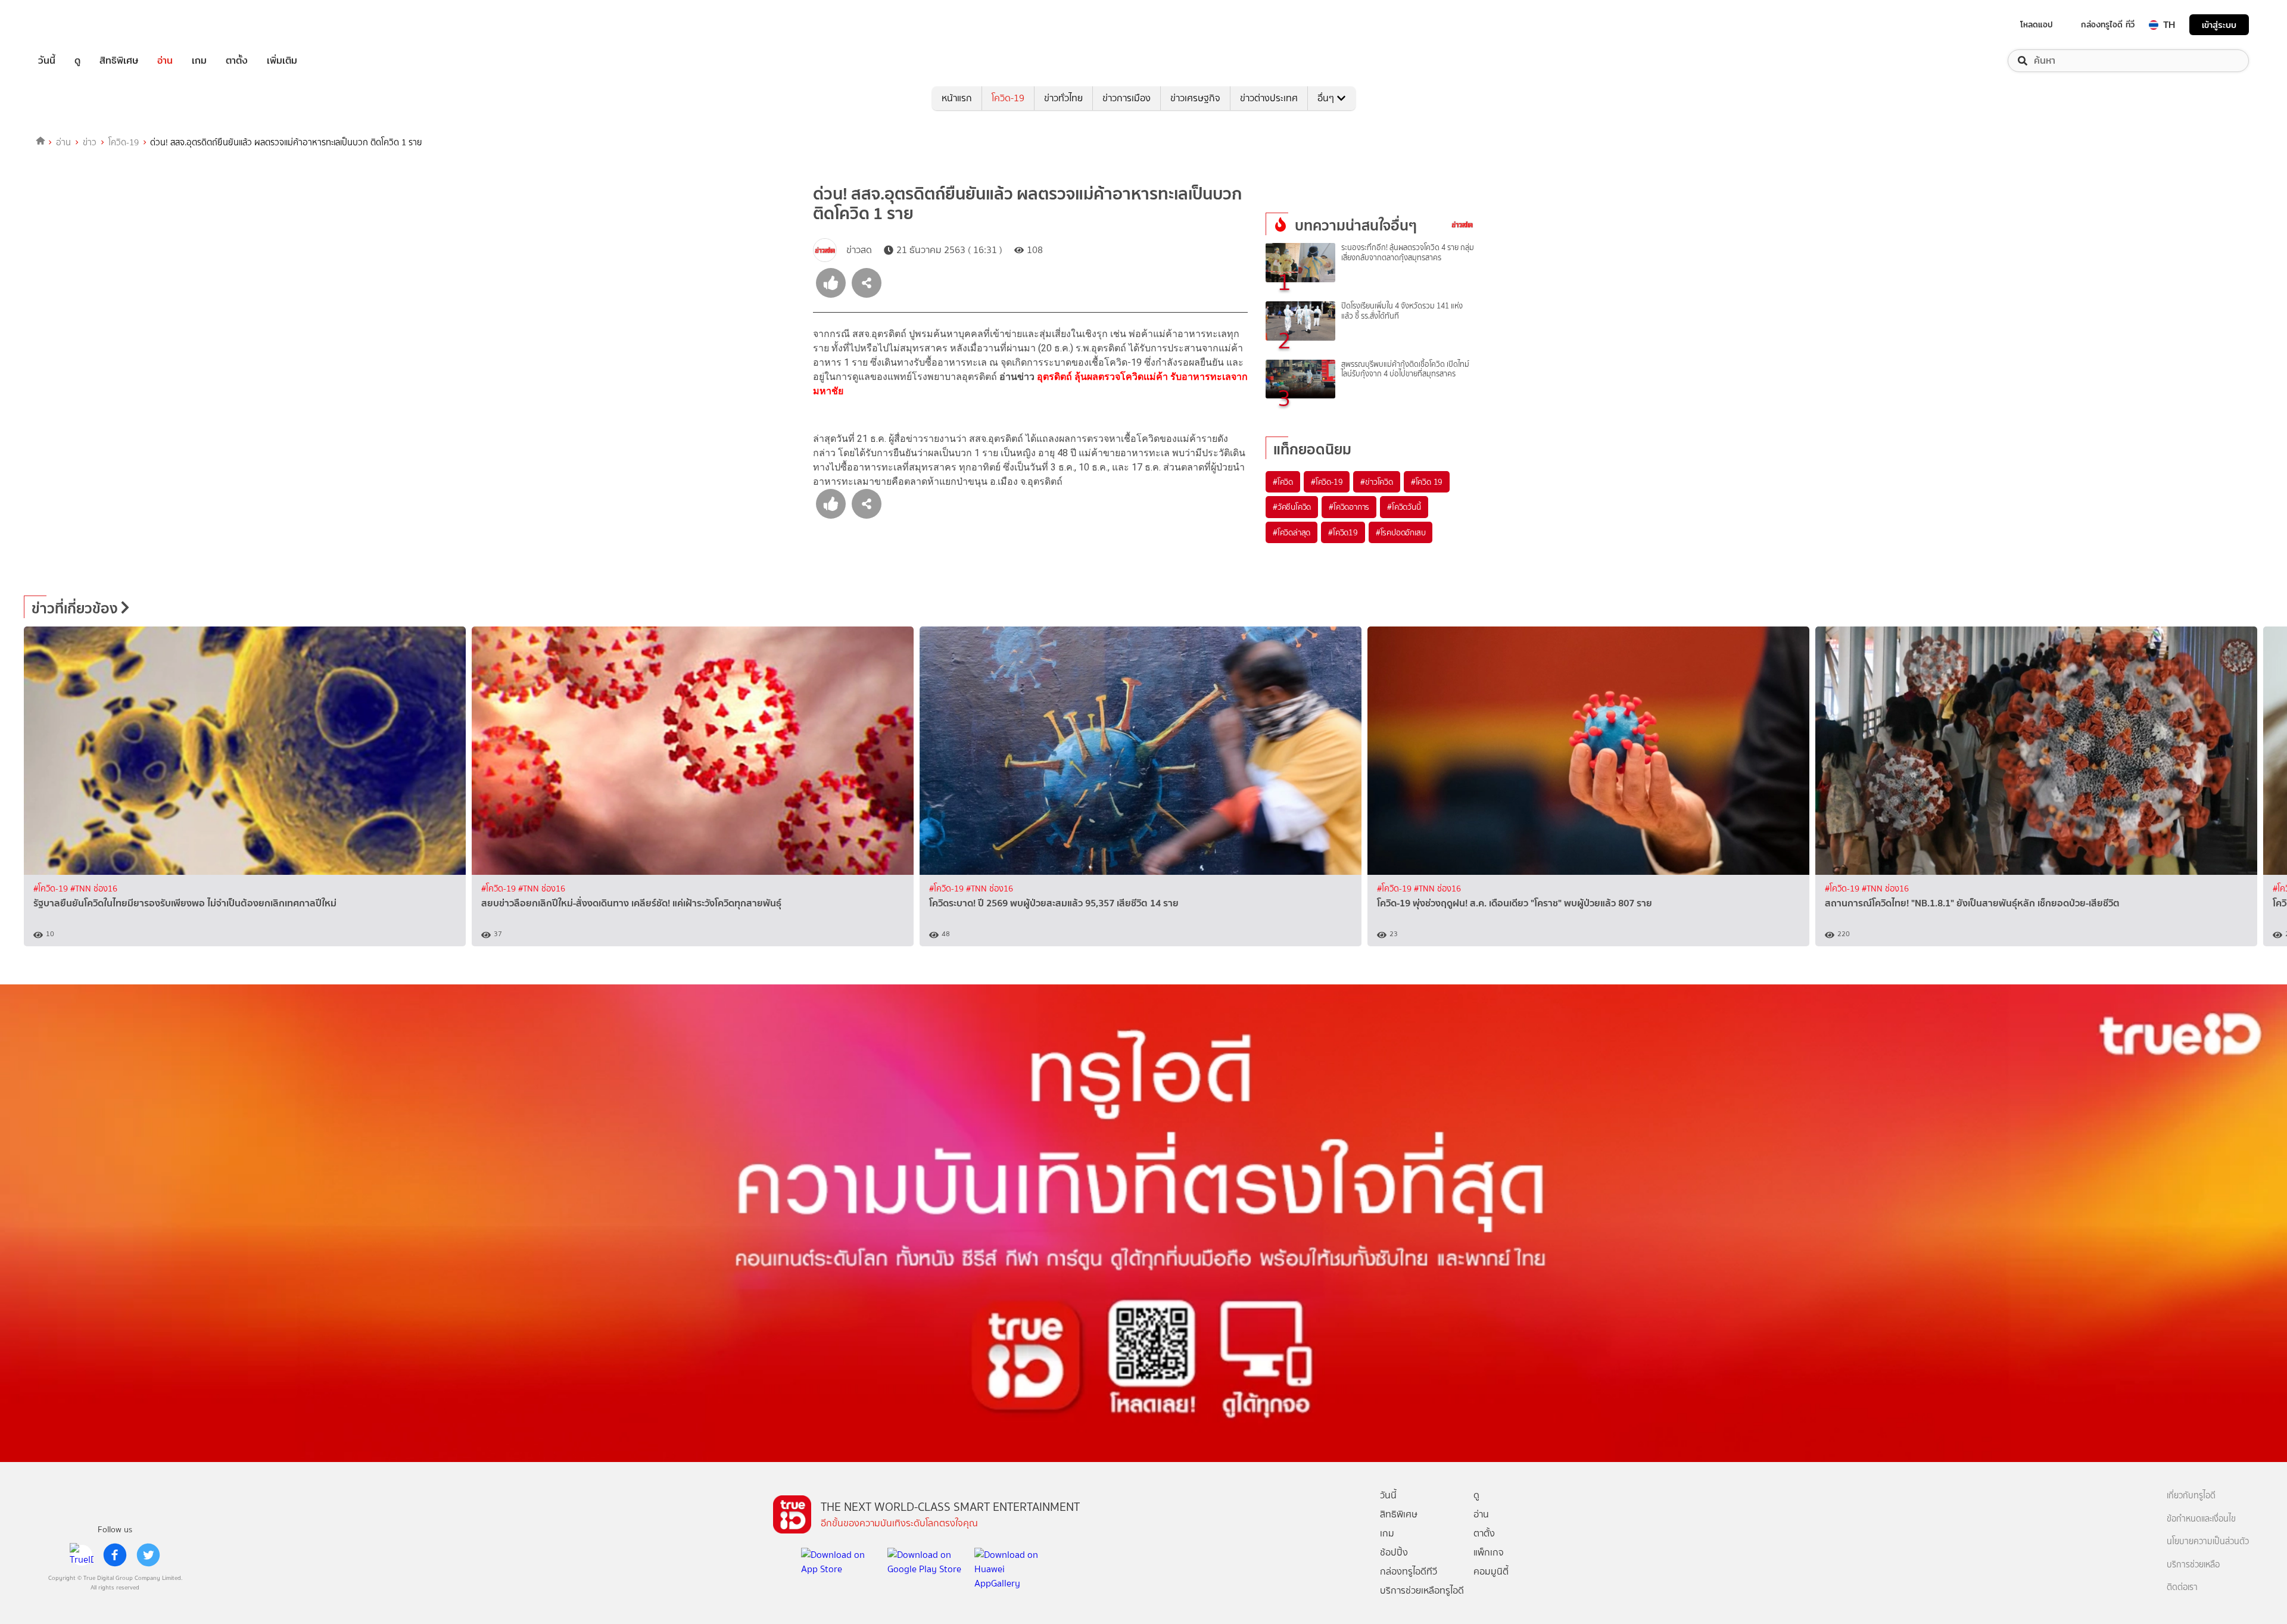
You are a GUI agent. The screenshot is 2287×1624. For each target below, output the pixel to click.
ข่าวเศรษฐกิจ (1195, 98)
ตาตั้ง (237, 61)
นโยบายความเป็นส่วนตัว (2208, 1542)
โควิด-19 (1008, 98)
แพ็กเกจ (1489, 1552)
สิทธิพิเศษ (119, 61)
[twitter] (148, 1555)
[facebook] (115, 1555)
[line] (82, 1555)
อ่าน (165, 61)
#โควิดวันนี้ (1404, 507)
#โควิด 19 (1427, 482)
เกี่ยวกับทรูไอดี (2191, 1496)
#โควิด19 (1343, 532)
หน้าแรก (957, 98)
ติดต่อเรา (2182, 1587)
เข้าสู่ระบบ (2219, 25)
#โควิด (1283, 482)
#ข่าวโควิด (1376, 482)
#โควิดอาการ (1349, 507)
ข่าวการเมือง (1127, 98)
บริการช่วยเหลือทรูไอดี (1422, 1590)
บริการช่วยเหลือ (2193, 1565)
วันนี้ (47, 61)
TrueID (74, 25)
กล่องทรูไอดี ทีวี (2108, 24)
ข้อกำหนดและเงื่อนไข (2201, 1519)
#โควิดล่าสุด (1291, 532)
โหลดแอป (2037, 24)
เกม (199, 61)
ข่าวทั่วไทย (1063, 98)
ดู (77, 61)
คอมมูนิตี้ (1491, 1571)
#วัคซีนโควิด (1292, 507)
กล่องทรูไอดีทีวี (1409, 1571)
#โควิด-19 (1327, 482)
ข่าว (90, 142)
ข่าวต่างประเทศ (1269, 98)
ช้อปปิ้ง (1394, 1552)
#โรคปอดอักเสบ (1401, 532)
